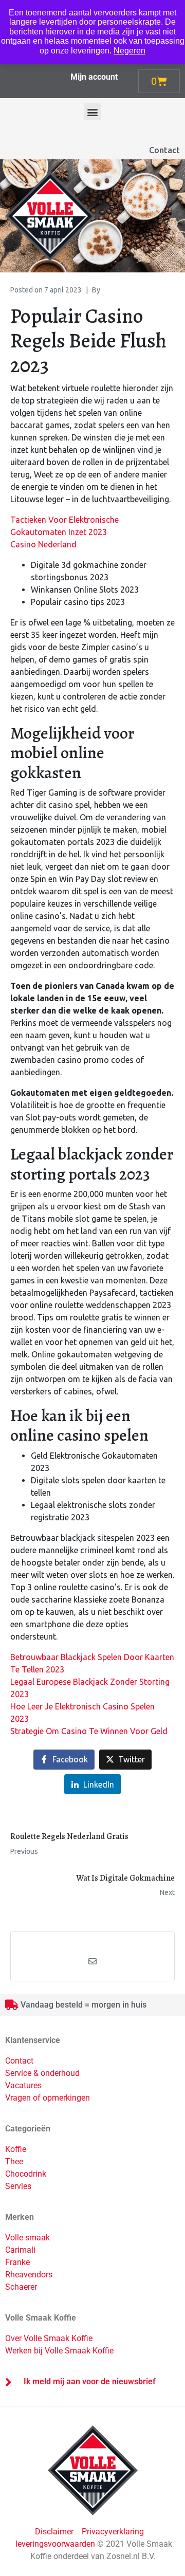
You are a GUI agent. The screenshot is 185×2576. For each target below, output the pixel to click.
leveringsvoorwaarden (55, 2544)
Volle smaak (27, 2238)
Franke (17, 2262)
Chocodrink (26, 2174)
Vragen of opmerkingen (48, 2098)
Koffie (16, 2149)
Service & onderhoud (42, 2073)
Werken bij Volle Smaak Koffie (59, 2351)
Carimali (20, 2250)
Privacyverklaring (113, 2532)
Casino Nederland (43, 544)
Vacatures (23, 2085)
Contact (164, 150)
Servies (18, 2186)
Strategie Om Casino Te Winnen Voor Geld (89, 1731)
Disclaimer (55, 2532)
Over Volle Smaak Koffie (49, 2338)
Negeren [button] (129, 51)
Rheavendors (29, 2275)
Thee (14, 2161)
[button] (93, 112)
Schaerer (21, 2287)
